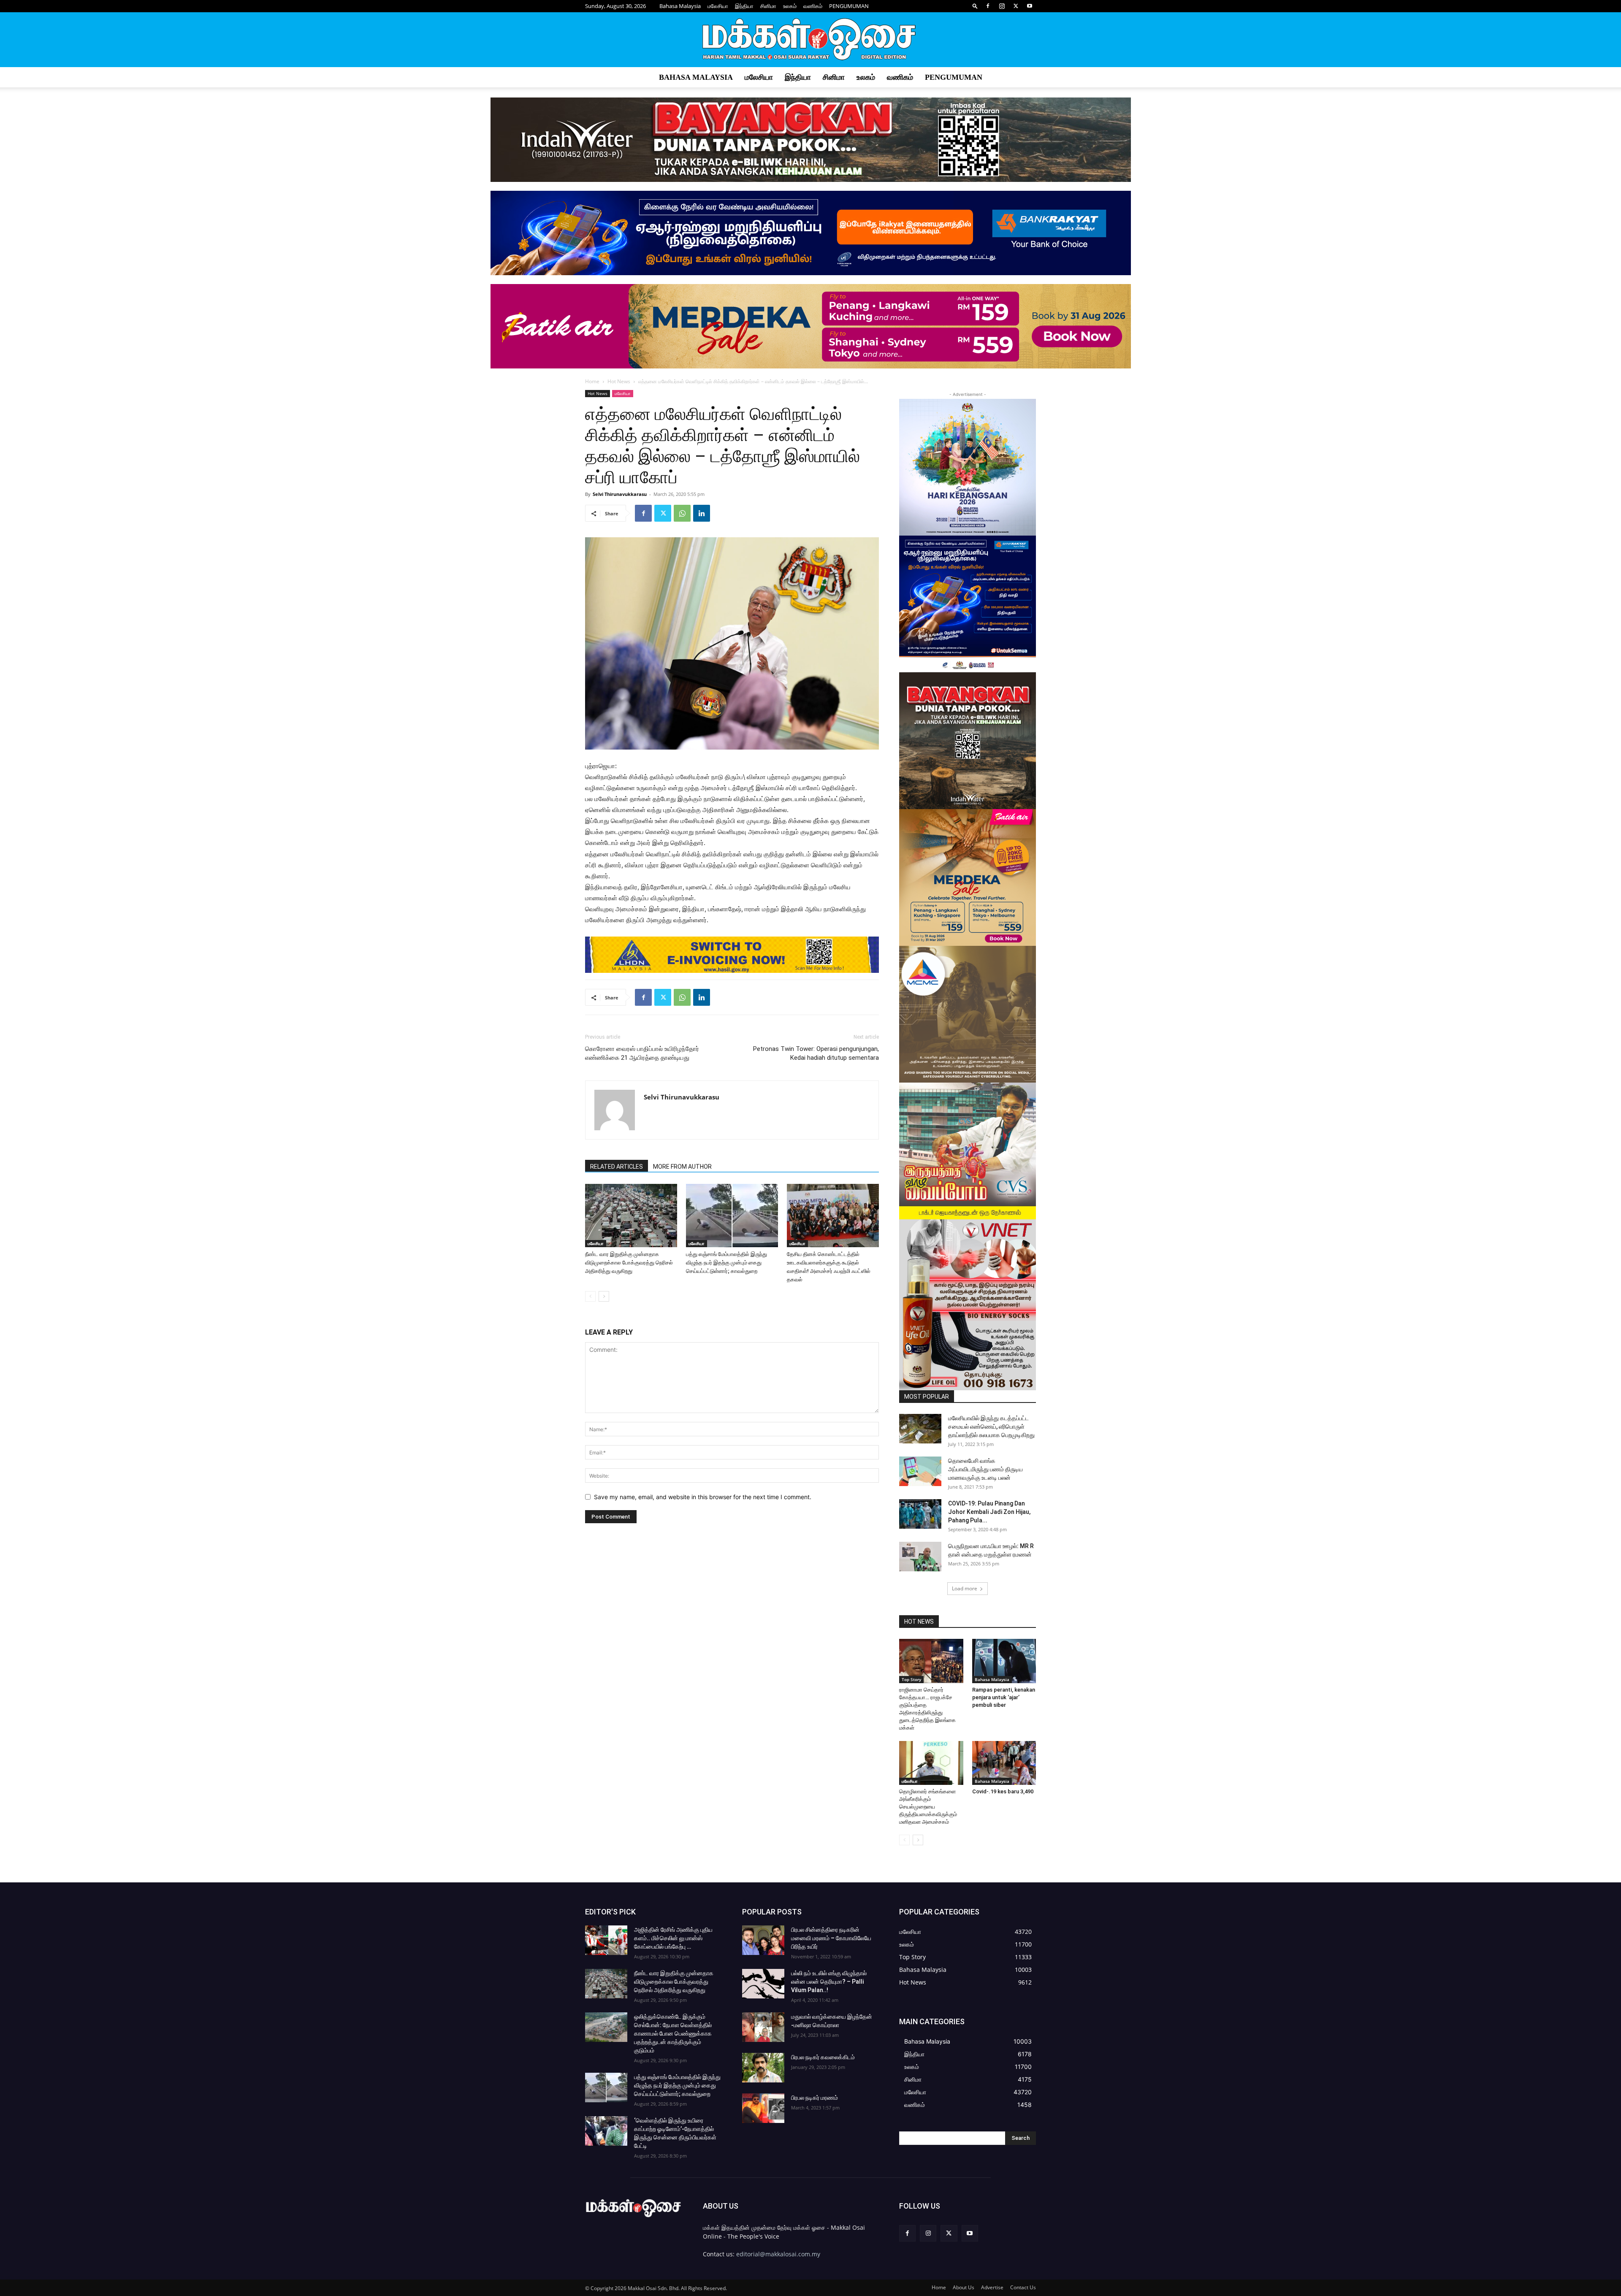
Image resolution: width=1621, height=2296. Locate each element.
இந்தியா (744, 6)
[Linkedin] (702, 513)
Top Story (911, 1679)
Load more (965, 1588)
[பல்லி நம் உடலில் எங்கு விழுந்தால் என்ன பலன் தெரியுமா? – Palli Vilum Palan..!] (763, 1984)
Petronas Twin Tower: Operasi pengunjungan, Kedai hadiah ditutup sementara (816, 1053)
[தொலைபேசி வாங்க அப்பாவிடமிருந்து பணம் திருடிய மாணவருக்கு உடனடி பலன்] (920, 1471)
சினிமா (768, 6)
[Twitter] (1016, 6)
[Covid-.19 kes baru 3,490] (1004, 1763)
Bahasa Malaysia (680, 6)
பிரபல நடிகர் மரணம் (815, 2098)
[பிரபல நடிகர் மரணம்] (763, 2108)
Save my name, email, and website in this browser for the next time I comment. (703, 1497)
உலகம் (790, 6)
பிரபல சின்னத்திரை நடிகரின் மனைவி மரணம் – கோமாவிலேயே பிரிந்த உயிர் (831, 1938)
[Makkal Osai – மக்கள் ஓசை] (810, 40)
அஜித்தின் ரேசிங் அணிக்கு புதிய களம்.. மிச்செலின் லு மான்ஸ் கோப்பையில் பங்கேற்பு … (673, 1938)
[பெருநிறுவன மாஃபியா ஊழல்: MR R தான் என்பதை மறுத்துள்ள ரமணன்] (920, 1557)
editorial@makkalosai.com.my (778, 2254)
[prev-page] (590, 1296)
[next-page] (604, 1296)
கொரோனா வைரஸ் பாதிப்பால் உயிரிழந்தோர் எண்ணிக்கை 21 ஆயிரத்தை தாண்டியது (642, 1053)
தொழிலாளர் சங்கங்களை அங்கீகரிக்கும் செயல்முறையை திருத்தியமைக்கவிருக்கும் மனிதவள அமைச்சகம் (928, 1807)
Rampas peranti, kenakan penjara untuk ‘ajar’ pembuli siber (1004, 1697)
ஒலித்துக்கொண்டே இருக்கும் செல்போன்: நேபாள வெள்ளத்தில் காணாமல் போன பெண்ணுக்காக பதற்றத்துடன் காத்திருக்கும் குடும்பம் (673, 2033)
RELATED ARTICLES (617, 1167)
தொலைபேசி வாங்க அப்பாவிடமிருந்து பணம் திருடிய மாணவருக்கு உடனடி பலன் (985, 1469)
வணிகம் (813, 6)
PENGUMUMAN (849, 6)
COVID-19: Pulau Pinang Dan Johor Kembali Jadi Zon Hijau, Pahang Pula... (989, 1512)
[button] (975, 6)
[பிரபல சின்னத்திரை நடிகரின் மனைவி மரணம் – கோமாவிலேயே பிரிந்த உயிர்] (763, 1940)
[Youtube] (1030, 6)
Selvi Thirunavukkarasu (620, 494)
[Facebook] (988, 6)
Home (592, 381)
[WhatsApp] (682, 513)
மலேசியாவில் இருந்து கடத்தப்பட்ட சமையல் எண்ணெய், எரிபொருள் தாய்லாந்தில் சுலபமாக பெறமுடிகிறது (991, 1427)
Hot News (619, 381)
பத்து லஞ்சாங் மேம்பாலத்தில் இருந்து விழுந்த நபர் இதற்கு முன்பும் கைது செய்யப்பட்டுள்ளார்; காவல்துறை (726, 1263)
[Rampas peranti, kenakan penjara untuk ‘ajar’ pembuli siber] (1004, 1661)
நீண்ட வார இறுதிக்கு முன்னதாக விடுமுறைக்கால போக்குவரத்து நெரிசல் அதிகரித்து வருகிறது (629, 1263)
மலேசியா (718, 6)
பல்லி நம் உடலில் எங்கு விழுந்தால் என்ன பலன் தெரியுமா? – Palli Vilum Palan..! (829, 1982)
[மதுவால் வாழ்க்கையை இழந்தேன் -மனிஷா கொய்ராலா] (763, 2027)
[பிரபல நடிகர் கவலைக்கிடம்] (763, 2068)
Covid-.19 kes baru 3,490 (1003, 1791)
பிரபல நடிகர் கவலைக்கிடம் (823, 2057)
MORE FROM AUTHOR (682, 1167)
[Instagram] (1002, 6)
